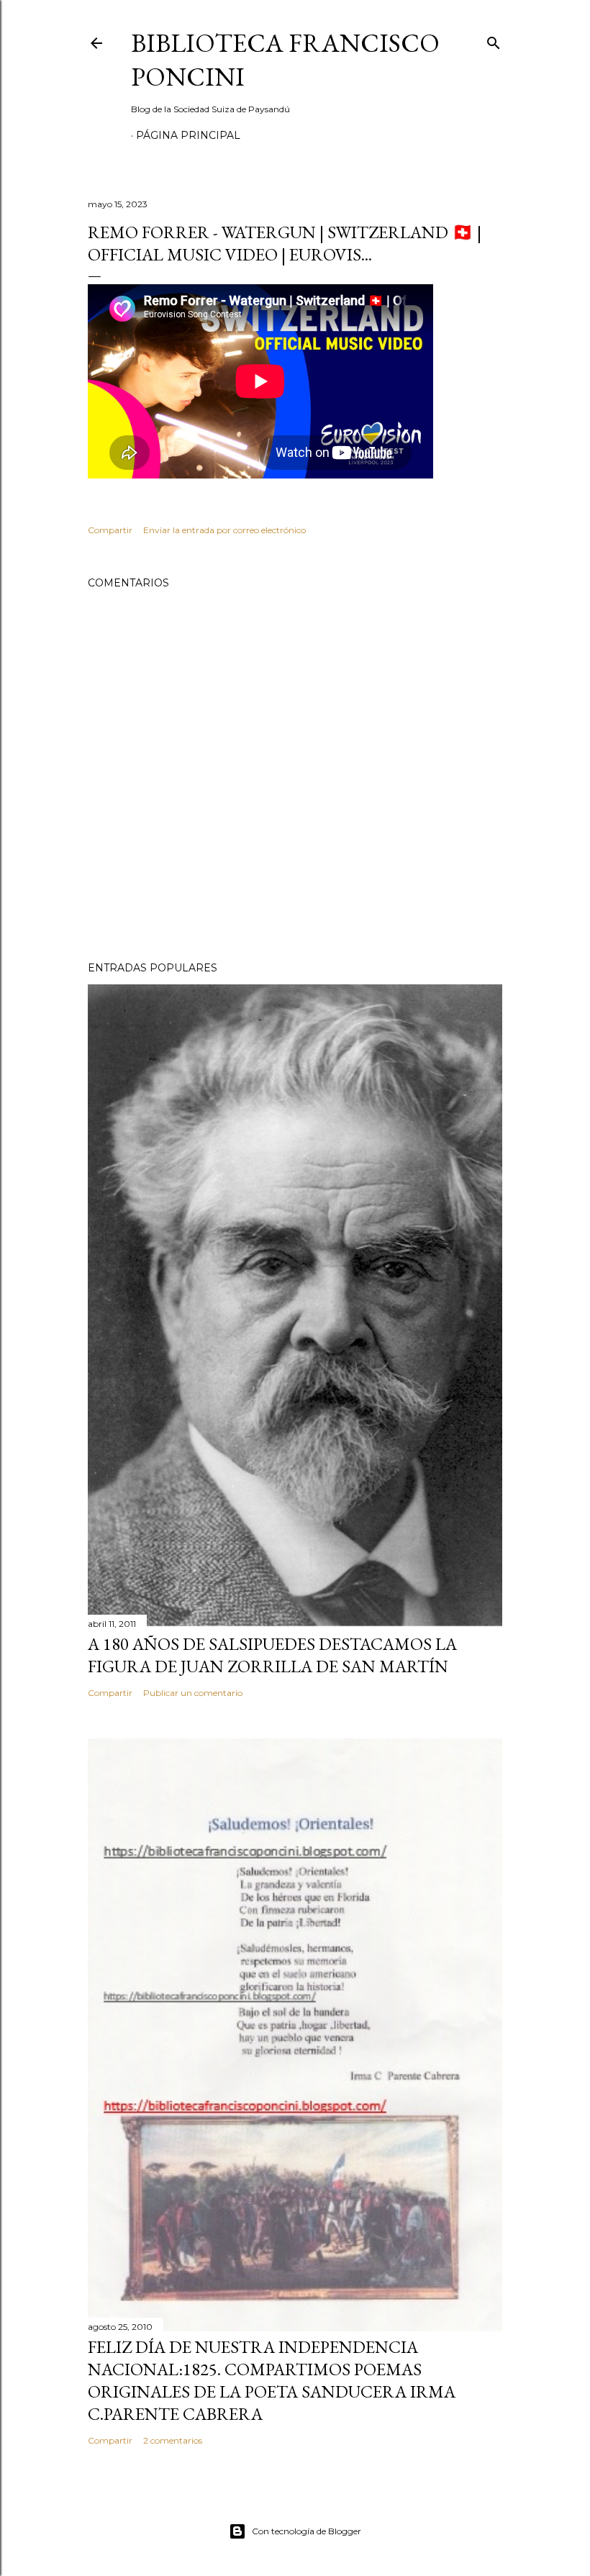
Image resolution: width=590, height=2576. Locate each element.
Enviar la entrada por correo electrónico (224, 530)
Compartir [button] (110, 530)
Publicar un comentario (193, 1693)
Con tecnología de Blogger (307, 2531)
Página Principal (188, 135)
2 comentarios (173, 2440)
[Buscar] (494, 40)
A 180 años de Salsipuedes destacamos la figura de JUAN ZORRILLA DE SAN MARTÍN (272, 1655)
